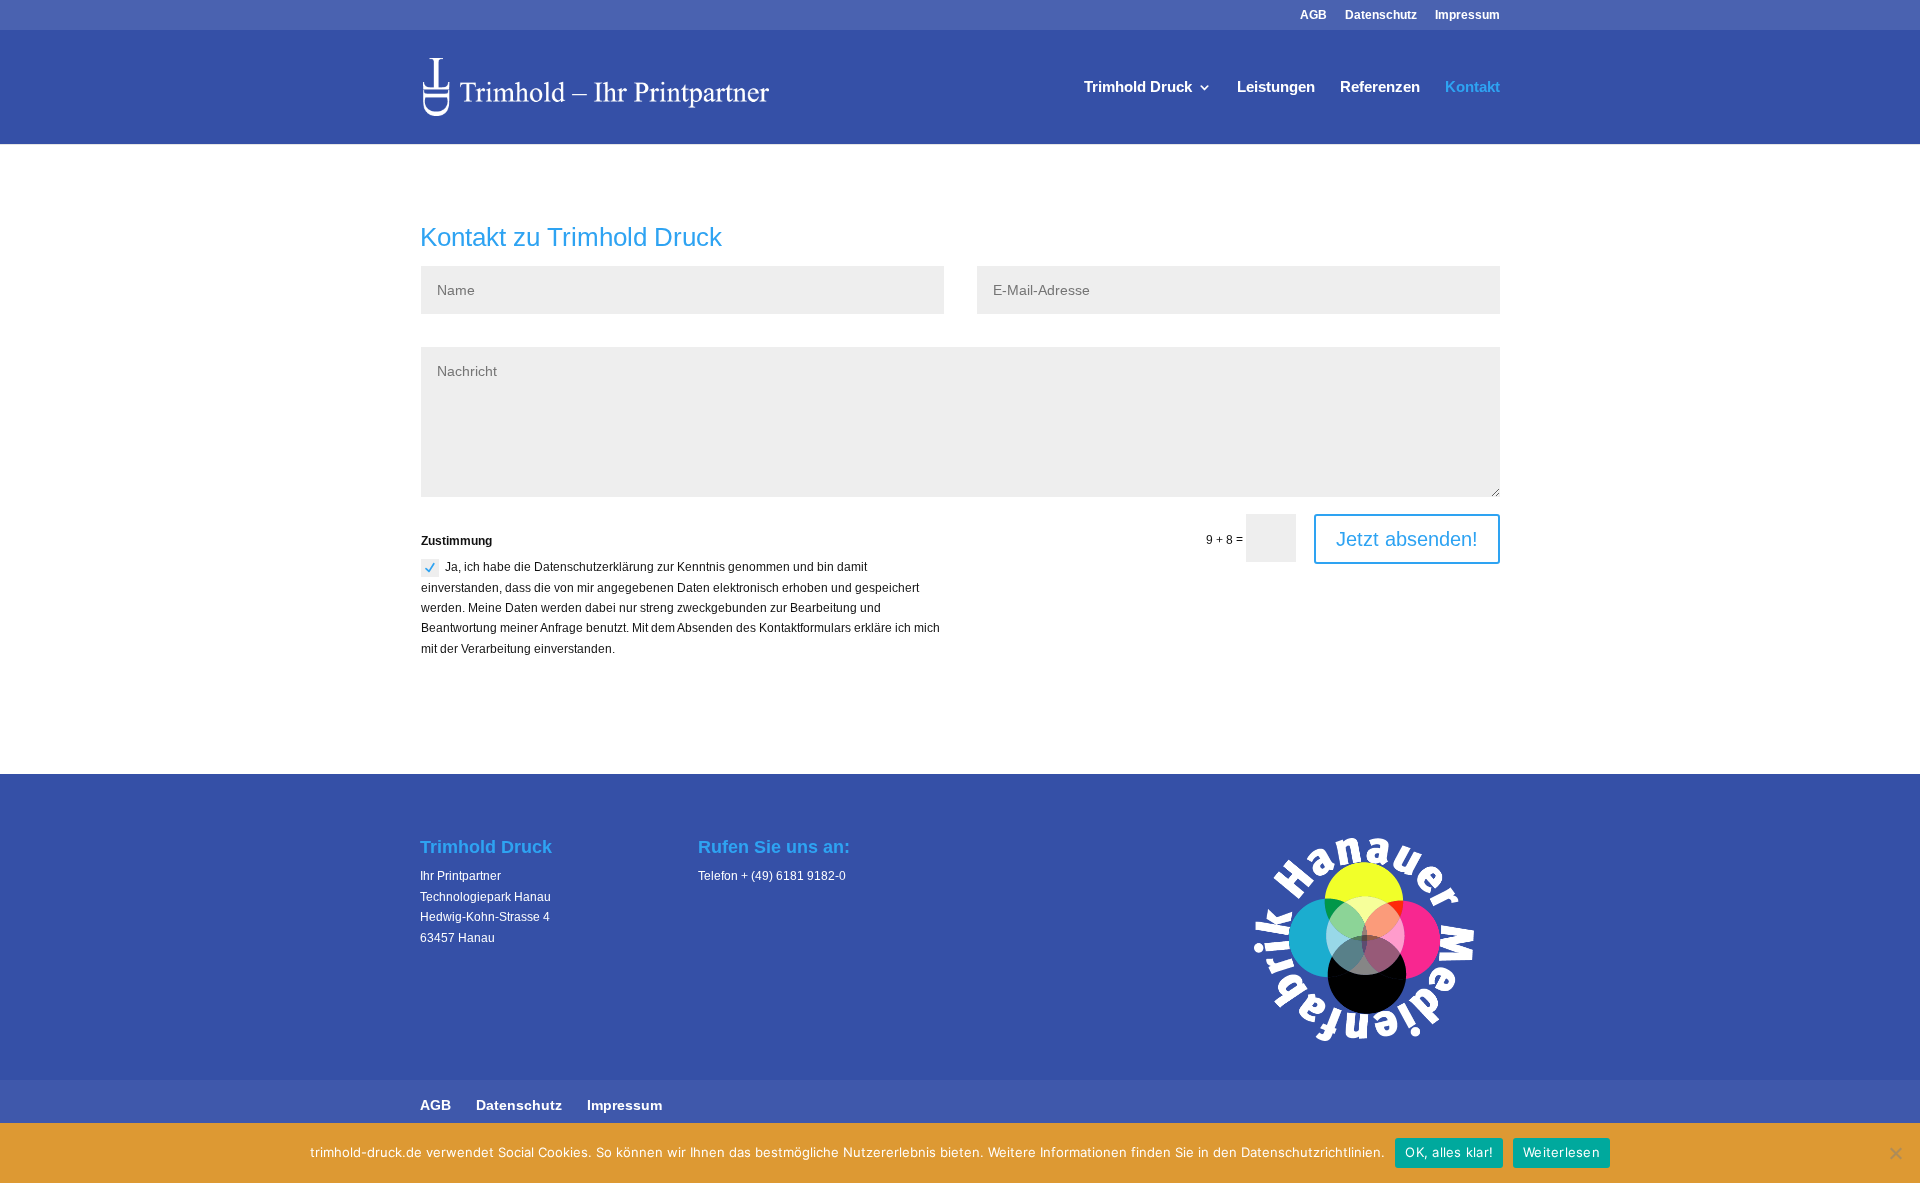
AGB (1313, 15)
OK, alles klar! (1449, 1152)
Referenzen (1380, 87)
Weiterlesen (1561, 1152)
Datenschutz (1381, 15)
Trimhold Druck (1138, 87)
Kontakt (1472, 87)
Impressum (1467, 15)
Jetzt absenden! (1407, 539)
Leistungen (1276, 87)
